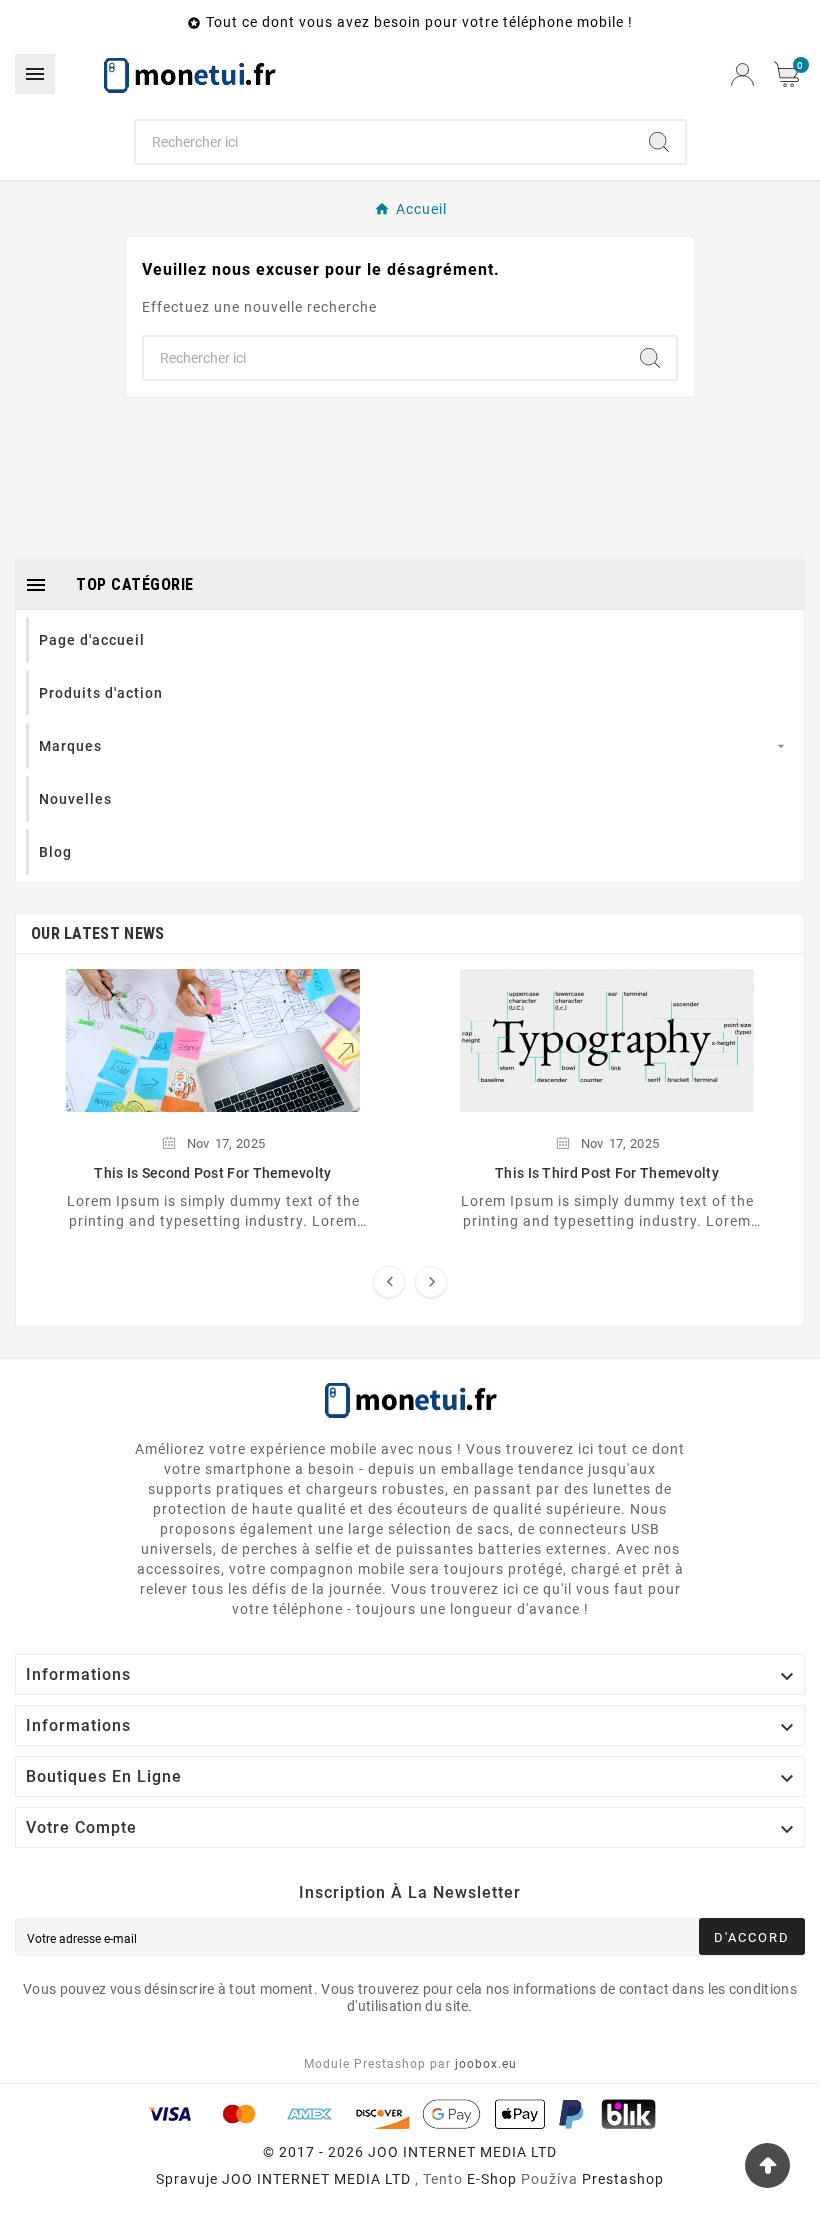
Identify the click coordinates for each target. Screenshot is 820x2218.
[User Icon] (742, 74)
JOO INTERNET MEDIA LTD (316, 2179)
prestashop (623, 2179)
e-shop (492, 2179)
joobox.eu (486, 2064)
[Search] (659, 142)
